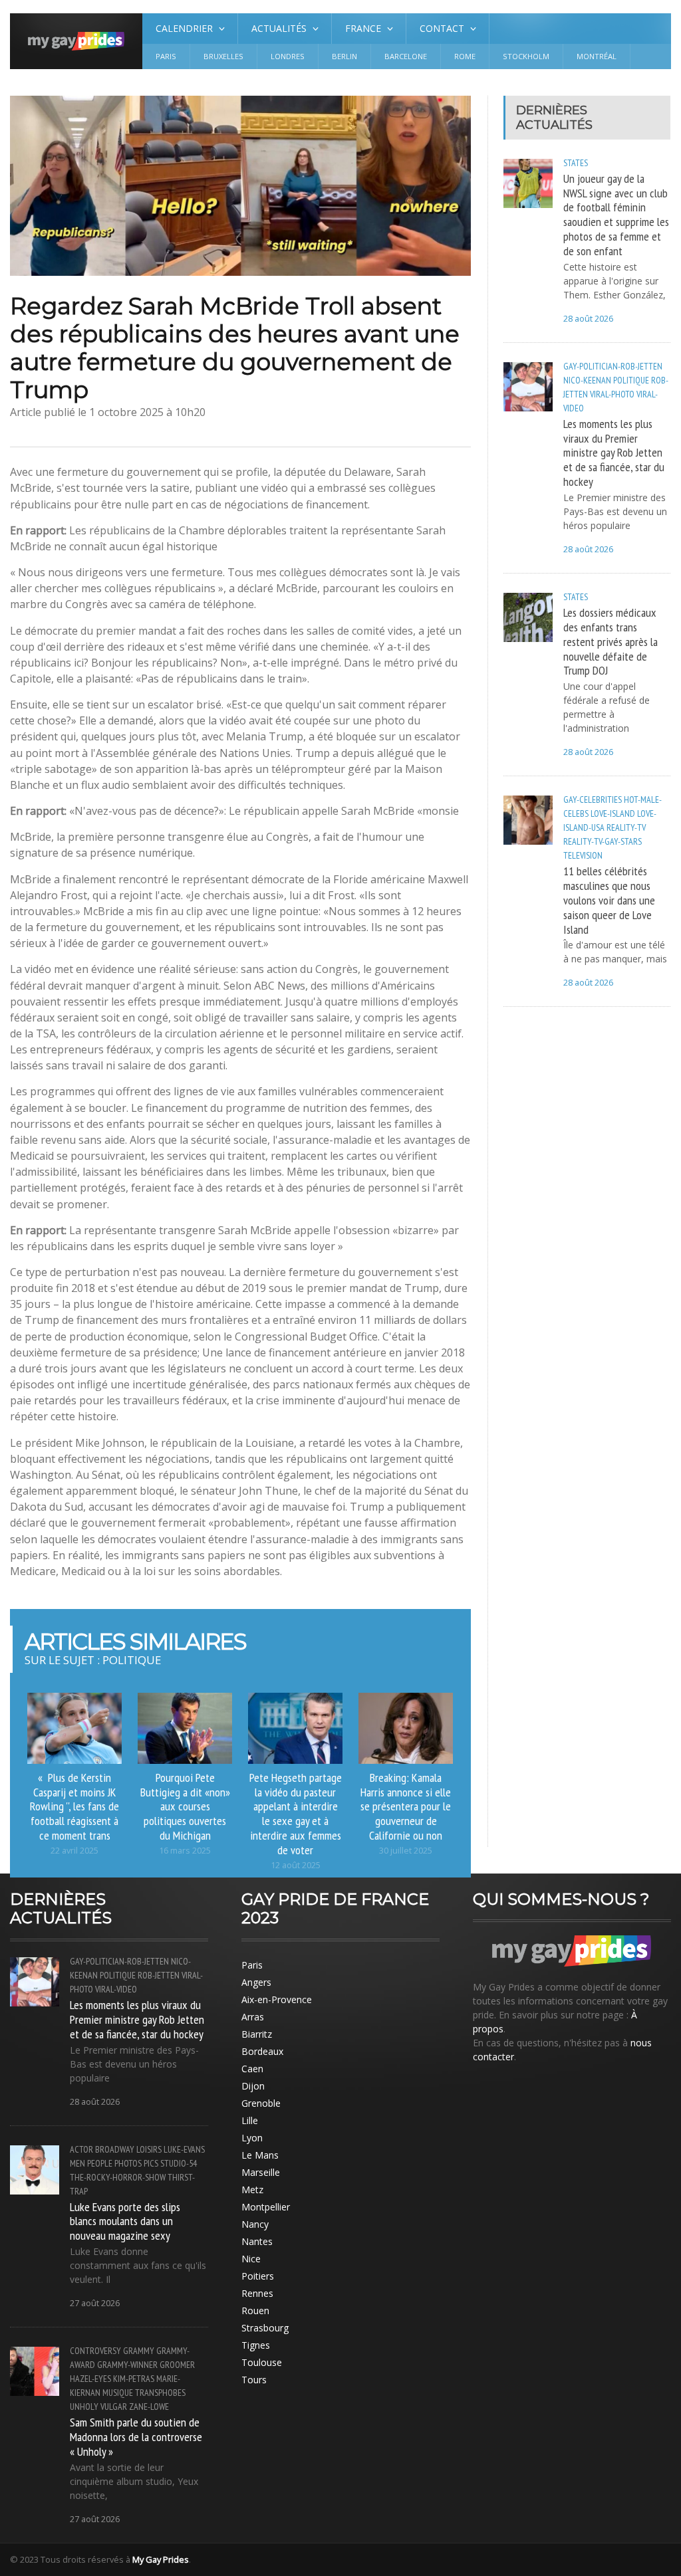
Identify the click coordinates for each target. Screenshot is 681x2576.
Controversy (95, 2351)
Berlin (344, 56)
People (100, 2163)
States (576, 163)
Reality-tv (626, 827)
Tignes (256, 2345)
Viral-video (116, 1989)
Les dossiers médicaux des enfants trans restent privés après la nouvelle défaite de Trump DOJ (611, 641)
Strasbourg (265, 2328)
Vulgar (114, 2407)
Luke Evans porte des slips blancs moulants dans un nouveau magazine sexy (125, 2221)
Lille (250, 2120)
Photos (128, 2163)
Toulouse (262, 2362)
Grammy (139, 2351)
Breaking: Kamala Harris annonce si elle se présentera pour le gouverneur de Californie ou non (406, 1806)
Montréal (597, 56)
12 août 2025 (296, 1865)
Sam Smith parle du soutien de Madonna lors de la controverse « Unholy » (136, 2436)
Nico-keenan (587, 380)
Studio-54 (179, 2163)
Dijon (253, 2086)
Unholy (84, 2407)
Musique (118, 2393)
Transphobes (160, 2393)
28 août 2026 (588, 319)
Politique (631, 380)
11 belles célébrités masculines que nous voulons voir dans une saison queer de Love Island (609, 900)
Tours (254, 2380)
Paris (166, 56)
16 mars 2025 (185, 1851)
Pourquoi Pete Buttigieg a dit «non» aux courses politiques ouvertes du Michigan (185, 1806)
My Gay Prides (161, 2559)
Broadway (115, 2149)
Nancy (255, 2224)
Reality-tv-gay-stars (603, 841)
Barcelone (406, 56)
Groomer (177, 2365)
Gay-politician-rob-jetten (613, 366)
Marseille (261, 2172)
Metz (252, 2190)
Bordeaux (262, 2051)
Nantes (257, 2241)
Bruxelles (223, 56)
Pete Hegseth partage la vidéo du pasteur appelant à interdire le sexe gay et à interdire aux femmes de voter (296, 1813)
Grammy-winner (127, 2365)
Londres (288, 56)
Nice (251, 2259)
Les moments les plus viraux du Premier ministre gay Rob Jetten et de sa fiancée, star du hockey (614, 452)
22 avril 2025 (74, 1851)
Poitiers (258, 2276)
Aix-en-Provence (277, 1999)
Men (77, 2163)
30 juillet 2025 (406, 1851)
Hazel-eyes (90, 2379)
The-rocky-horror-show (118, 2177)
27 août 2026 (95, 2303)
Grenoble (261, 2103)
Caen (252, 2069)
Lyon (252, 2138)
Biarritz (257, 2034)
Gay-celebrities (593, 800)
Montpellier (266, 2207)
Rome (465, 56)
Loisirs (149, 2149)
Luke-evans (184, 2149)
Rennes (257, 2293)
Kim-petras (134, 2379)
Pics (151, 2163)
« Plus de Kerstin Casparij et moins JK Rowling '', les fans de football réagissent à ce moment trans (74, 1806)
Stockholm (526, 56)
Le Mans (260, 2155)
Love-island (613, 813)
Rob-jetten (159, 1975)
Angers (256, 1982)
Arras (253, 2017)
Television (583, 855)
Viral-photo (612, 394)
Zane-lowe (149, 2407)
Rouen (255, 2310)
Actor (81, 2149)
